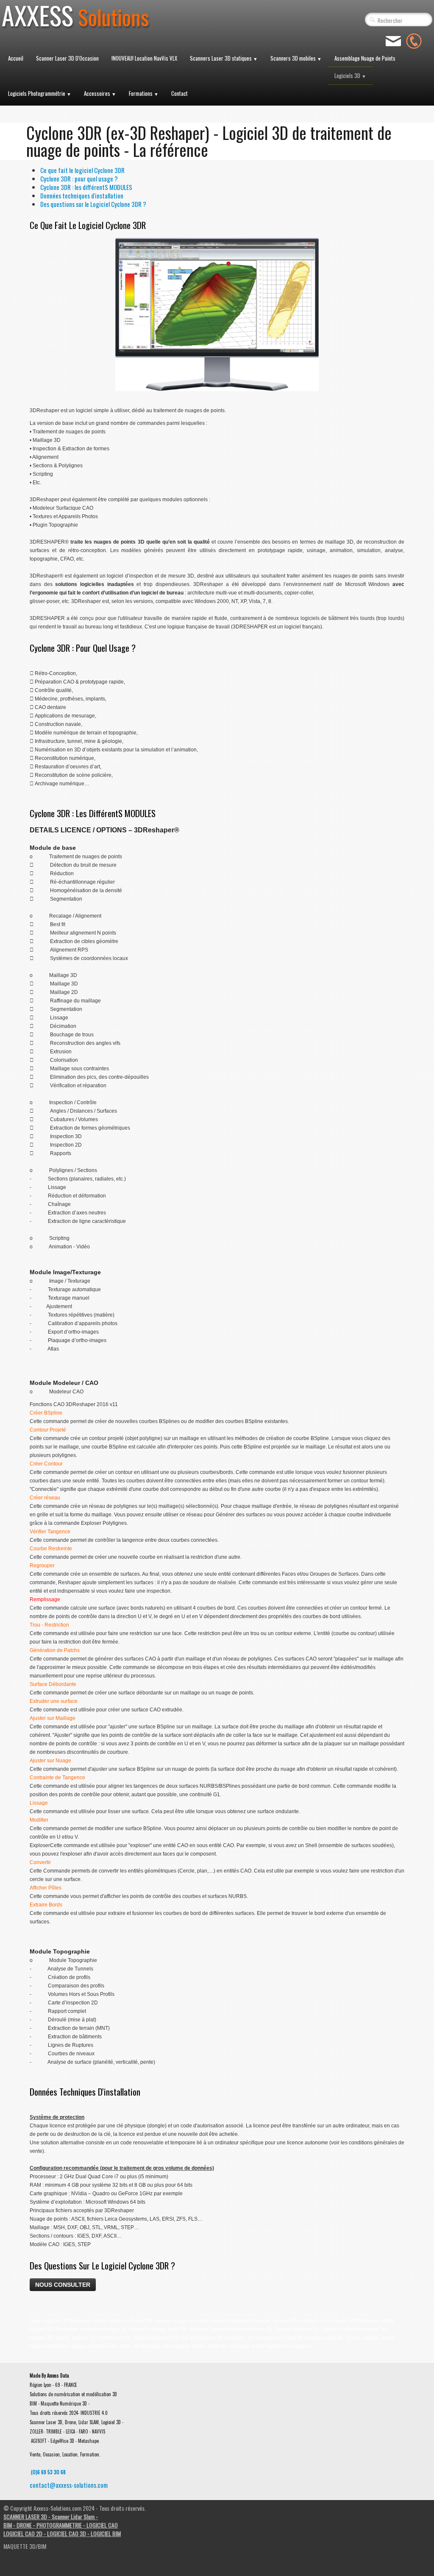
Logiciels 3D (350, 75)
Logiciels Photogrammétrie (40, 93)
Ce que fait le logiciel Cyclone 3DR (82, 170)
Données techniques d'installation (82, 195)
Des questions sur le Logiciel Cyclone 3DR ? (93, 204)
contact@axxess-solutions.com (69, 2485)
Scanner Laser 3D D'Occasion (67, 58)
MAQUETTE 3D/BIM (25, 2546)
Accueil (16, 58)
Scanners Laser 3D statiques (224, 58)
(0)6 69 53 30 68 (48, 2472)
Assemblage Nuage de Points (365, 58)
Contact (179, 93)
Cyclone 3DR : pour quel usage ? (79, 179)
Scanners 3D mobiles (296, 58)
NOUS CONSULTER (63, 2285)
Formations (144, 93)
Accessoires (100, 93)
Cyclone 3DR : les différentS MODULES (86, 187)
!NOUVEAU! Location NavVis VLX (144, 58)
